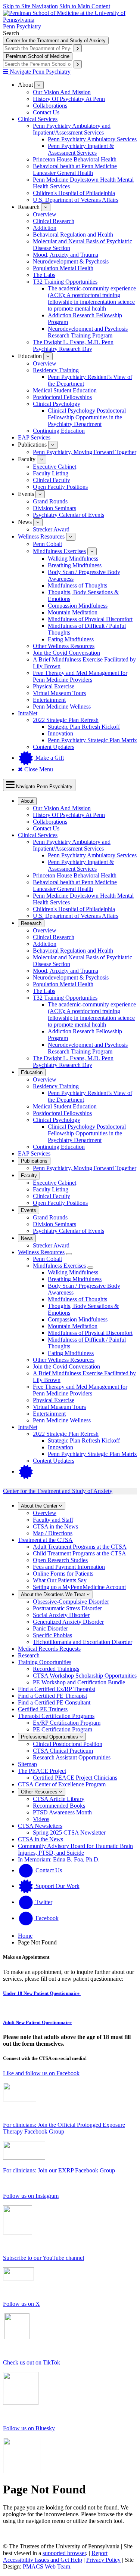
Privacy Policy (103, 2560)
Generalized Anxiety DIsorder (68, 1622)
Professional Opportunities (50, 1737)
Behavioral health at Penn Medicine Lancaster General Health (75, 169)
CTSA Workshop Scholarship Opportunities (85, 1676)
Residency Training (56, 370)
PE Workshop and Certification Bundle (79, 1682)
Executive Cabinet (55, 467)
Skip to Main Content (85, 6)
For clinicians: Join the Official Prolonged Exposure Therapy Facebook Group (64, 2128)
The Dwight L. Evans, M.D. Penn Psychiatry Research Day (73, 345)
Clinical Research (54, 221)
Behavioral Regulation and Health (73, 235)
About (27, 801)
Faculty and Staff (53, 1520)
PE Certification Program (63, 1729)
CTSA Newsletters (40, 1826)
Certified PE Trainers (43, 1709)
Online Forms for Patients (63, 1574)
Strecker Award (51, 529)
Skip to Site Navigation (30, 6)
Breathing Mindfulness (75, 565)
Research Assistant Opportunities (72, 1757)
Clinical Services (38, 119)
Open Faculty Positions (60, 487)
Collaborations (50, 106)
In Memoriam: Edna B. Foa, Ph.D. (59, 1859)
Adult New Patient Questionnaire (37, 2022)
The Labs (44, 275)
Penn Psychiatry (22, 26)
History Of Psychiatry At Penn (69, 99)
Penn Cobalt (47, 544)
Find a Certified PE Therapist (52, 1696)
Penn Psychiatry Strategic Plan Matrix (92, 740)
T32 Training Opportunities (65, 282)
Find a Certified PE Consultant (54, 1702)
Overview (45, 214)
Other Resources (40, 1792)
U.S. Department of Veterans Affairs (76, 200)
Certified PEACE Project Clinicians (75, 1778)
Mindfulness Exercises (59, 551)
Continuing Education (59, 431)
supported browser (64, 2553)
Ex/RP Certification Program (67, 1723)
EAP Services (34, 437)
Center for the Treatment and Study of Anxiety (56, 41)
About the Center (40, 1506)
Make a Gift (49, 758)
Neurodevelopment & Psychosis (71, 261)
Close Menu (38, 769)
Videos (41, 1819)
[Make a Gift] (26, 1471)
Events (29, 1210)
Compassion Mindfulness (78, 606)
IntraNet (28, 713)
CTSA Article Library (59, 1799)
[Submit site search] (78, 48)
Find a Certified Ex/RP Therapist (57, 1689)
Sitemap (27, 1764)
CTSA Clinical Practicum (63, 1751)
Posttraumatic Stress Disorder (67, 1608)
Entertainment (49, 700)
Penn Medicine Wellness (62, 707)
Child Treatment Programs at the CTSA (80, 1553)
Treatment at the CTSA (45, 1540)
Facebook (46, 1918)
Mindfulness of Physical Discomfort (90, 619)
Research (31, 923)
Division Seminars (55, 508)
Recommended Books (59, 1806)
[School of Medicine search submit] (78, 64)
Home (25, 1936)
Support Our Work (57, 1886)
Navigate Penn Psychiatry (39, 72)
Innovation (60, 733)
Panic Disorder (50, 1628)
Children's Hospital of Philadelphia (74, 193)
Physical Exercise (54, 686)
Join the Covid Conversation (66, 653)
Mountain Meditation (73, 612)
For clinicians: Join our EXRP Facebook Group (59, 2170)
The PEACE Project (42, 1771)
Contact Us (46, 112)
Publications (34, 1161)
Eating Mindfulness (71, 639)
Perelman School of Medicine (38, 56)
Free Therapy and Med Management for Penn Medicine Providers (80, 676)
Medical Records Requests (49, 1649)
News (27, 1238)
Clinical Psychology (57, 404)
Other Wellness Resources (64, 646)
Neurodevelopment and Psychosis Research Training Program (88, 332)
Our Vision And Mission (62, 92)
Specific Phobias (52, 1635)
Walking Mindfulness (73, 559)
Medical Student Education (65, 390)
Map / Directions (53, 1533)
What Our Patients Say (60, 1580)
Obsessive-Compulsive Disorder (71, 1602)
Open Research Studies (60, 1560)
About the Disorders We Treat (54, 1594)
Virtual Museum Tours (59, 693)
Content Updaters (54, 747)
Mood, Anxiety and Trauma (66, 255)
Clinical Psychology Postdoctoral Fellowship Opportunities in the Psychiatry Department (87, 417)
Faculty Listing (51, 473)
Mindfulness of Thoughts (77, 585)
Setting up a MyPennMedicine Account (79, 1587)
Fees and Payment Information (69, 1567)
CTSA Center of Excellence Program (62, 1784)
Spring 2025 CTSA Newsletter (69, 1832)
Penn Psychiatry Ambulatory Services (92, 139)
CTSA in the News (55, 1526)
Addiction (45, 228)
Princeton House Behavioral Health (75, 159)
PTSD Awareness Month (62, 1812)
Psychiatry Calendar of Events (69, 515)
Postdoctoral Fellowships (62, 397)
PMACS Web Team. (47, 2566)
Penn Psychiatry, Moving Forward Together (85, 452)
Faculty (29, 1176)
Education (32, 1072)
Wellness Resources (41, 536)
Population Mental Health (63, 268)
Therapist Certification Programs (56, 1716)
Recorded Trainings (56, 1669)
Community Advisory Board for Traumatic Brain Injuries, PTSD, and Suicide (75, 1849)
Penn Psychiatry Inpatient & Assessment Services (81, 149)
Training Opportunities (45, 1662)
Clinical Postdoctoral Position (68, 1744)
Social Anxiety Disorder (61, 1615)
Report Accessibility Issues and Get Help (55, 2556)
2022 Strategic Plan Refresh (66, 720)
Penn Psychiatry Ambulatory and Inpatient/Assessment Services (72, 129)
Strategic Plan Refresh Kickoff (84, 727)
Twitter (43, 1902)
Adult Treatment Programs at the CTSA (80, 1547)
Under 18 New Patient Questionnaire (42, 1993)
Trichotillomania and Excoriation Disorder (83, 1642)
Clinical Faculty (52, 480)
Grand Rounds (50, 501)
